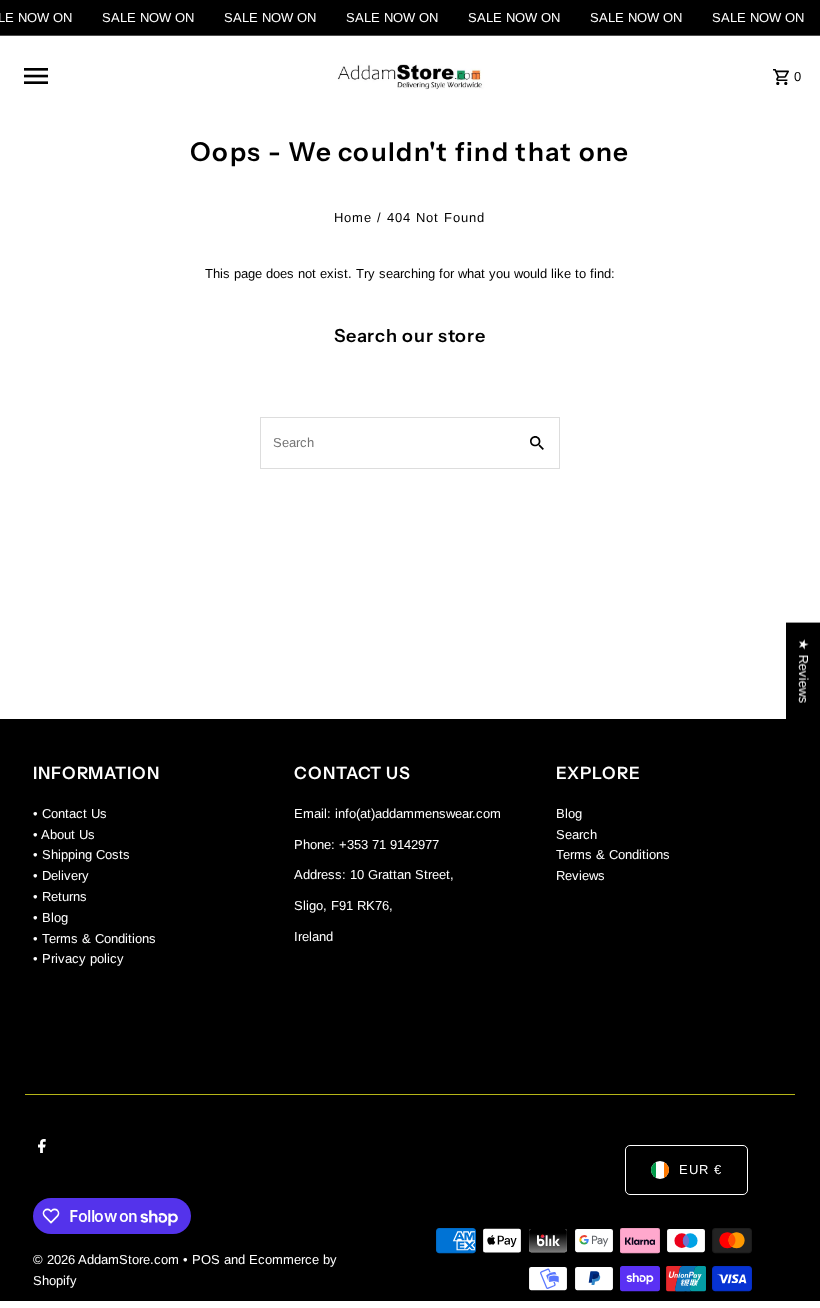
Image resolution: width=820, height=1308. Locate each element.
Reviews (580, 875)
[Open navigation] (166, 76)
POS (206, 1259)
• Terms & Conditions (94, 938)
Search (576, 834)
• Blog (50, 917)
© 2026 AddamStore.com (108, 1259)
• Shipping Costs (81, 854)
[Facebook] (39, 1148)
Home (353, 217)
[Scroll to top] (777, 1255)
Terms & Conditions (613, 854)
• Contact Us (70, 813)
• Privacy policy (78, 958)
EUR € (700, 1169)
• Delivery (61, 875)
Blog (569, 813)
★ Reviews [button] (803, 671)
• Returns (60, 896)
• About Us (64, 834)
